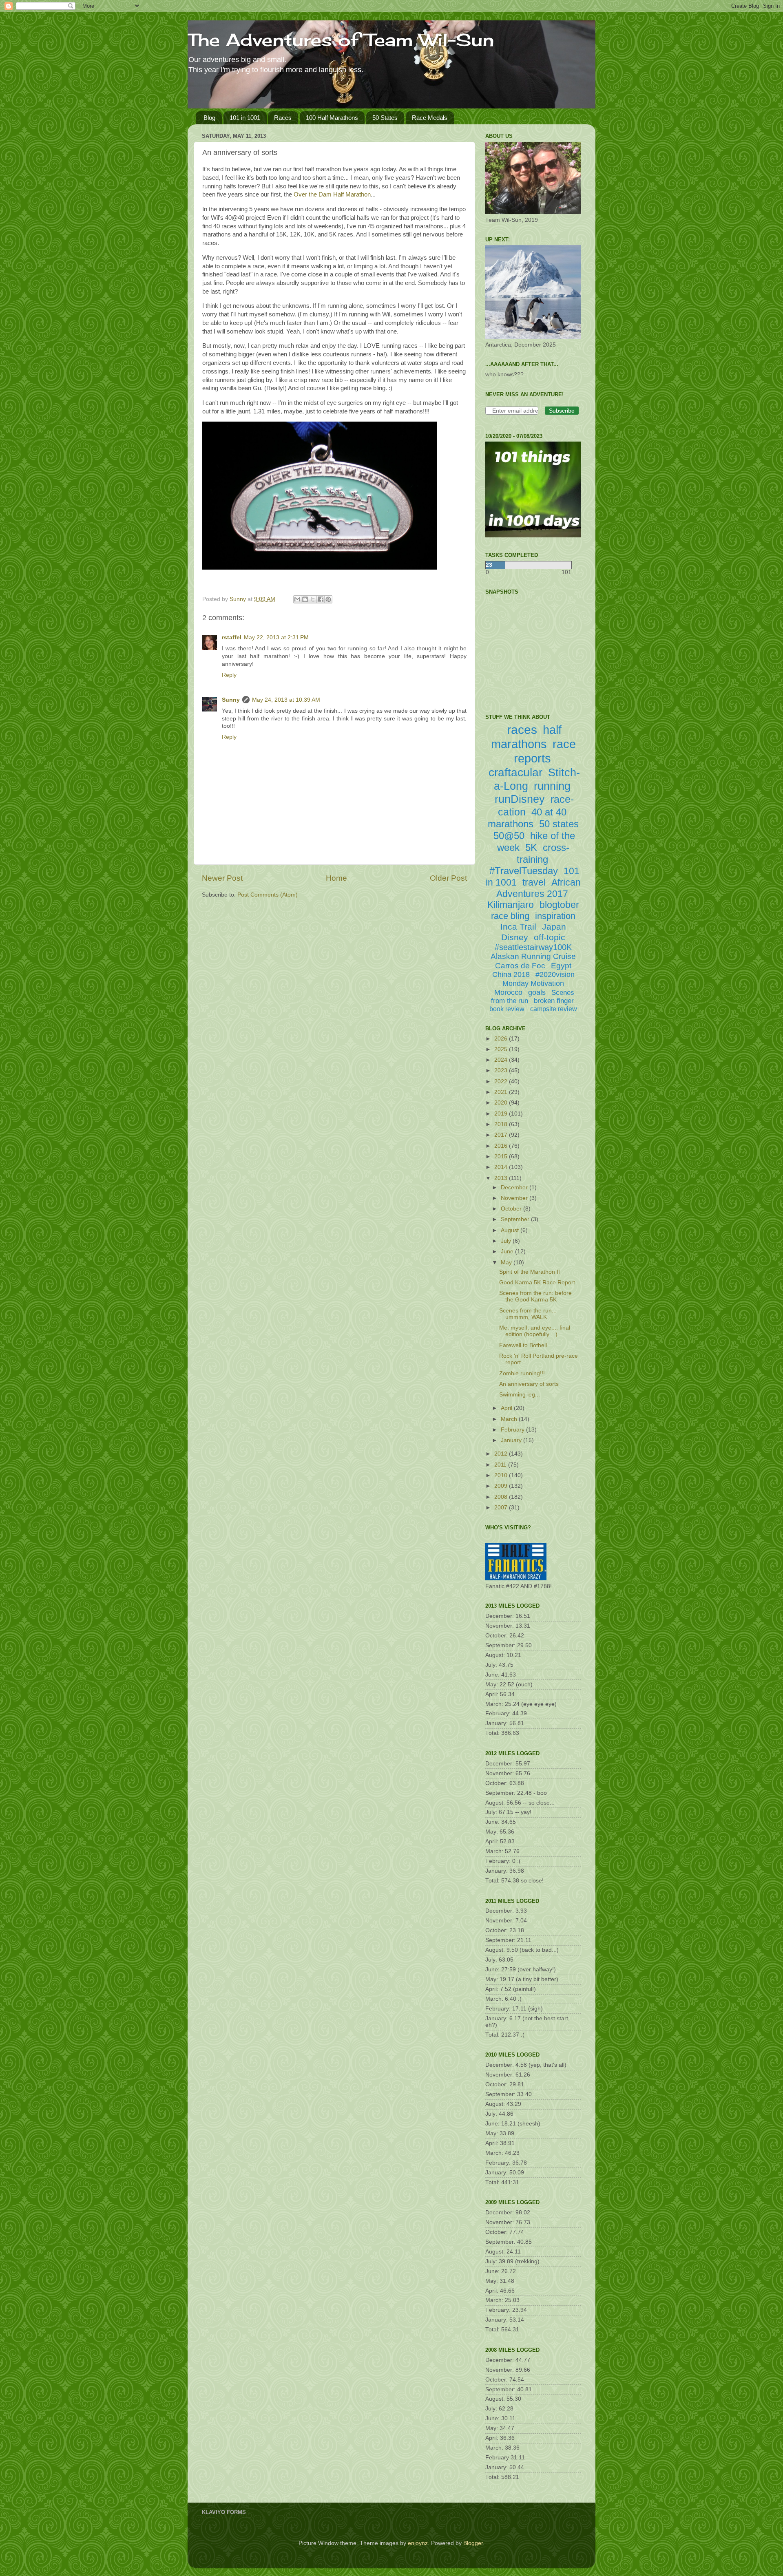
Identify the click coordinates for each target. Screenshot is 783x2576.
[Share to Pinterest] (328, 599)
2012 (502, 1454)
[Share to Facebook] (321, 599)
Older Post (448, 878)
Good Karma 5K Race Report (537, 1282)
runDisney (520, 799)
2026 (502, 1039)
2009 (502, 1486)
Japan (554, 927)
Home (336, 878)
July (507, 1241)
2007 (502, 1508)
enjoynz (418, 2543)
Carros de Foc (520, 966)
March (510, 1419)
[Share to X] (313, 599)
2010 (502, 1475)
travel (534, 882)
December (515, 1187)
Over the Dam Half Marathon (332, 194)
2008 (502, 1497)
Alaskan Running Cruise (533, 956)
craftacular (515, 772)
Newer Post (222, 878)
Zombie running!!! (522, 1373)
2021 (502, 1092)
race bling (510, 916)
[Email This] (297, 599)
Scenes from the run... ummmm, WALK (528, 1314)
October (512, 1209)
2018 (502, 1124)
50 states (559, 824)
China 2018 (511, 974)
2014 (502, 1167)
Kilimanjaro (511, 905)
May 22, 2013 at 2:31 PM (276, 637)
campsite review (554, 1009)
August (511, 1230)
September (516, 1219)
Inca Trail (518, 927)
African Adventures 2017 (539, 888)
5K (531, 847)
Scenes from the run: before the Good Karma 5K (535, 1296)
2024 (502, 1060)
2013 (502, 1178)
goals (537, 992)
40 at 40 (549, 812)
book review (507, 1009)
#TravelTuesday (524, 871)
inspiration (555, 916)
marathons (511, 824)
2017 (502, 1135)
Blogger (473, 2543)
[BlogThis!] (305, 599)
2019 (502, 1114)
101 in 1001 (245, 118)
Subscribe (562, 411)
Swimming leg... (520, 1395)
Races (283, 118)
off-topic (550, 937)
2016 (502, 1146)
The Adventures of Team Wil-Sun (341, 40)
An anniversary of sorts (529, 1384)
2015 (502, 1157)
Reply (229, 675)
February (513, 1430)
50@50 (509, 836)
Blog (209, 118)
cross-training (543, 853)
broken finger (554, 1001)
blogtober (559, 905)
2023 (502, 1070)
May (507, 1263)
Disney (515, 937)
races (522, 730)
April (507, 1408)
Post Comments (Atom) (268, 895)
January (512, 1440)
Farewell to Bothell (523, 1345)
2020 (502, 1103)
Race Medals (430, 118)
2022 (502, 1081)
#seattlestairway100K (533, 947)
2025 (502, 1049)
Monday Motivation (533, 983)
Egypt (561, 966)
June (508, 1252)
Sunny (231, 700)
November (515, 1198)
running (552, 786)
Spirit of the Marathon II (530, 1272)
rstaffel (232, 637)
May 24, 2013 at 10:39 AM (286, 700)
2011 (501, 1465)
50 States (385, 118)
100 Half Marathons (332, 118)
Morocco (508, 992)
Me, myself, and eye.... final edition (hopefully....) (535, 1331)
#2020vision (555, 974)
